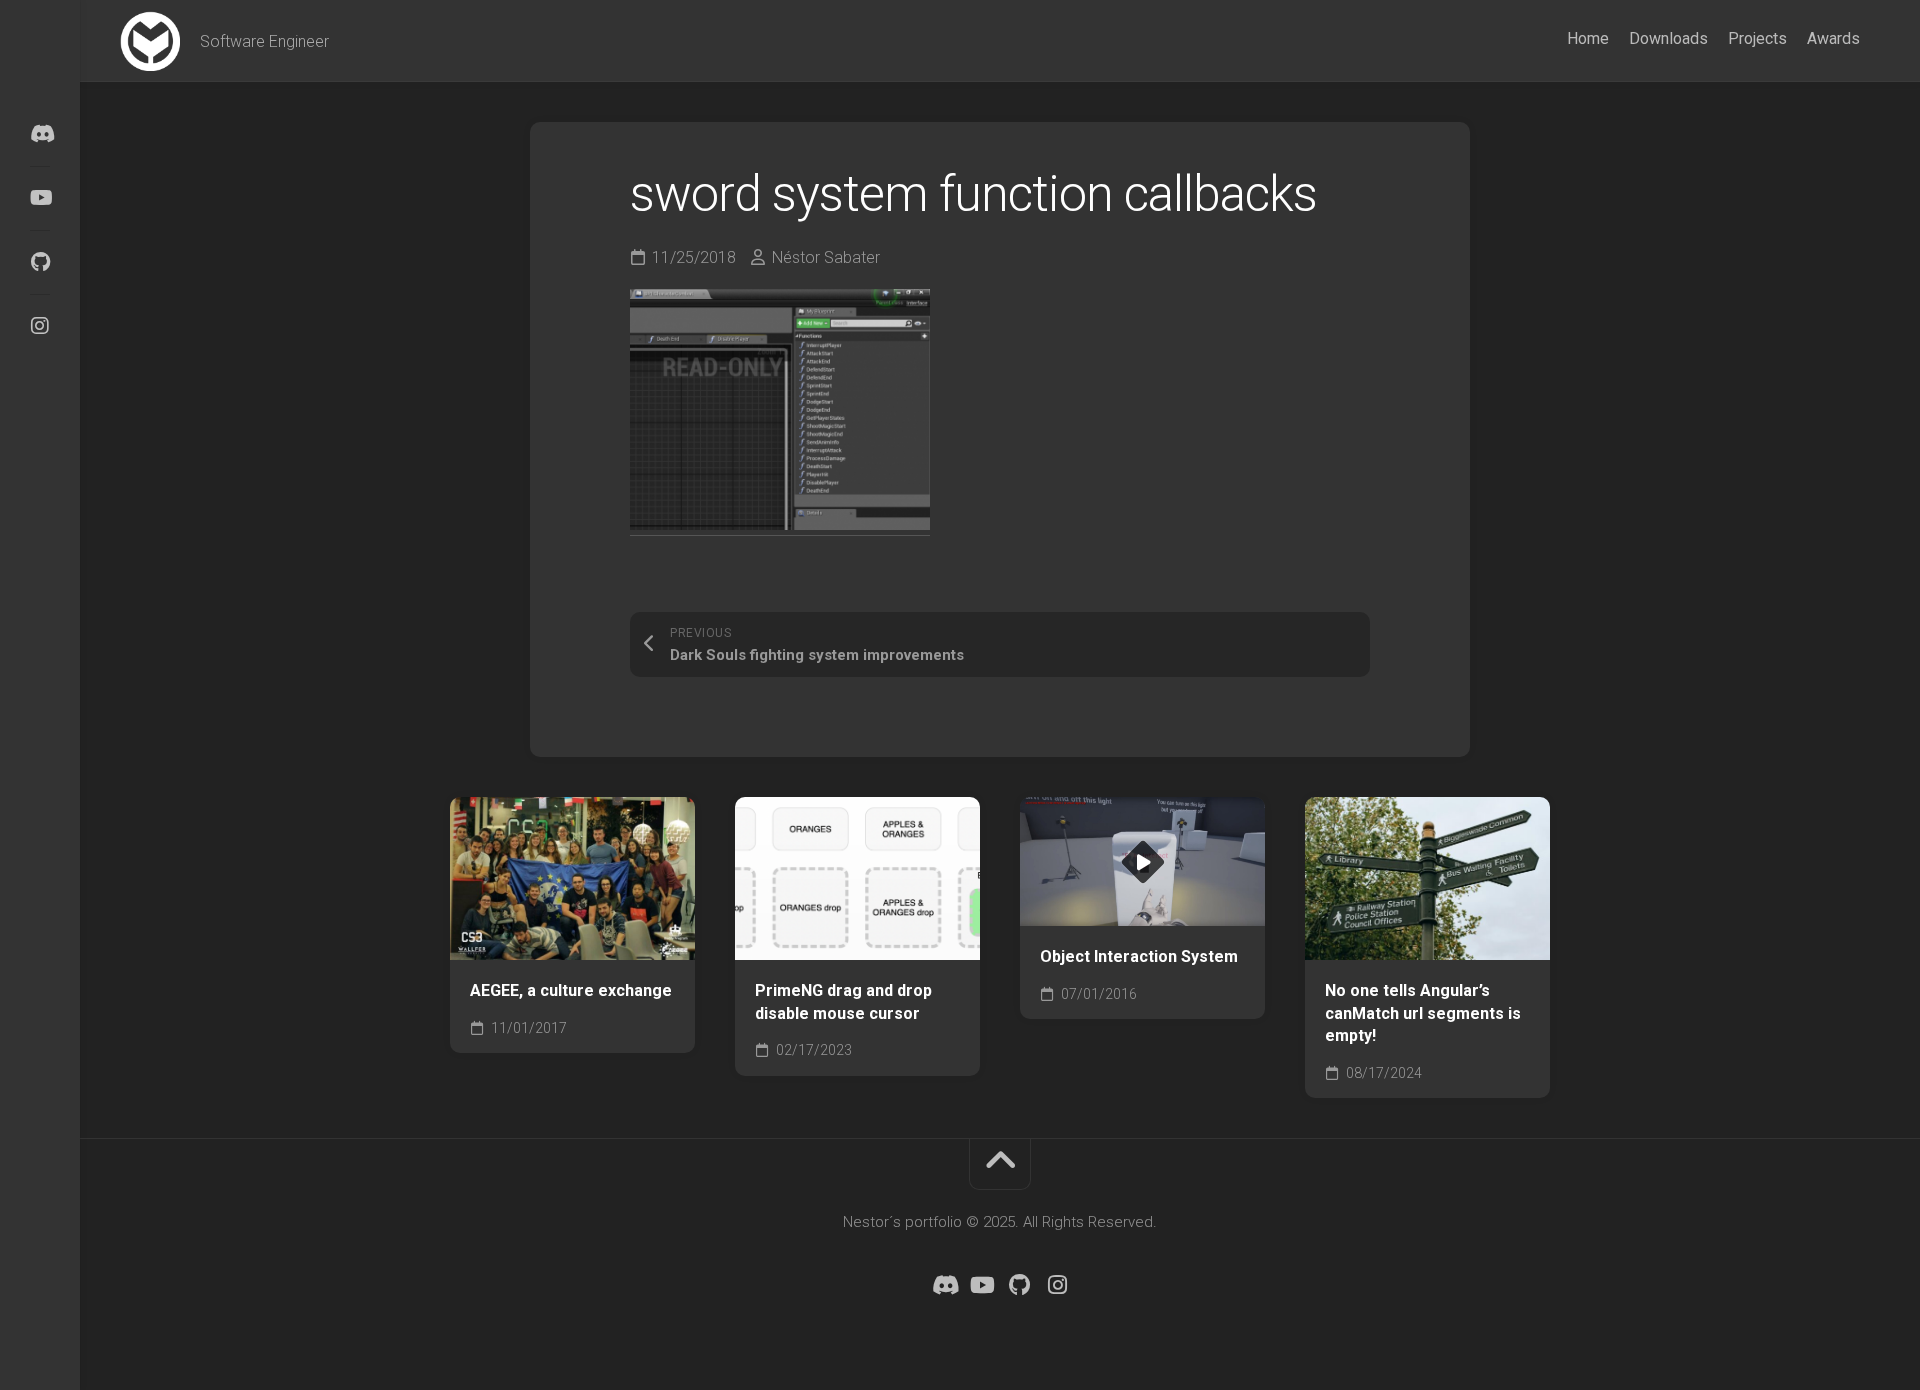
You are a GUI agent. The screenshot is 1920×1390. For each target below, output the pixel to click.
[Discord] (40, 134)
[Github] (40, 262)
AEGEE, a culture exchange (571, 990)
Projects (1757, 38)
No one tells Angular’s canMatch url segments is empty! (1423, 1013)
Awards (1833, 38)
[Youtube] (40, 198)
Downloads (1668, 38)
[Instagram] (40, 326)
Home (1588, 38)
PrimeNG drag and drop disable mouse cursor (843, 1002)
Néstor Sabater (826, 257)
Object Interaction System (1139, 956)
